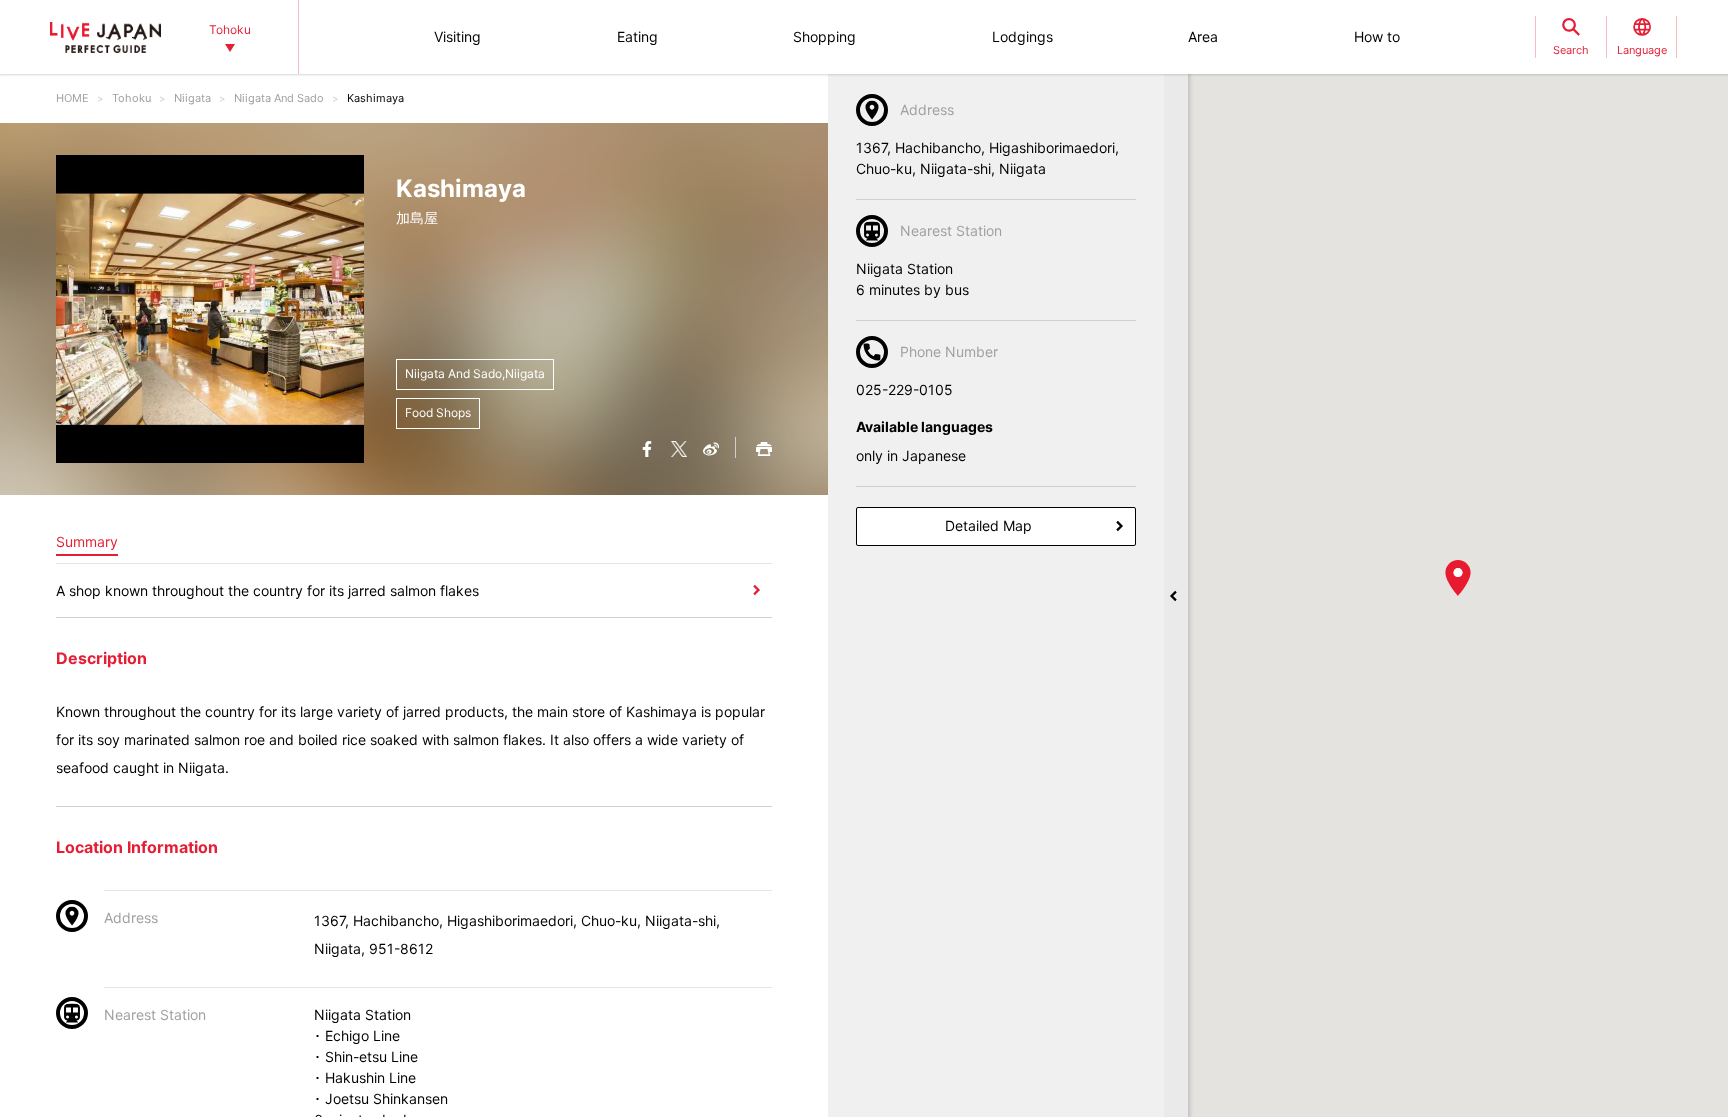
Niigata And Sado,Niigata (475, 373)
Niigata (192, 98)
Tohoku (131, 98)
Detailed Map (988, 525)
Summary (87, 541)
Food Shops (438, 412)
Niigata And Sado (279, 98)
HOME (72, 98)
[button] (1458, 578)
